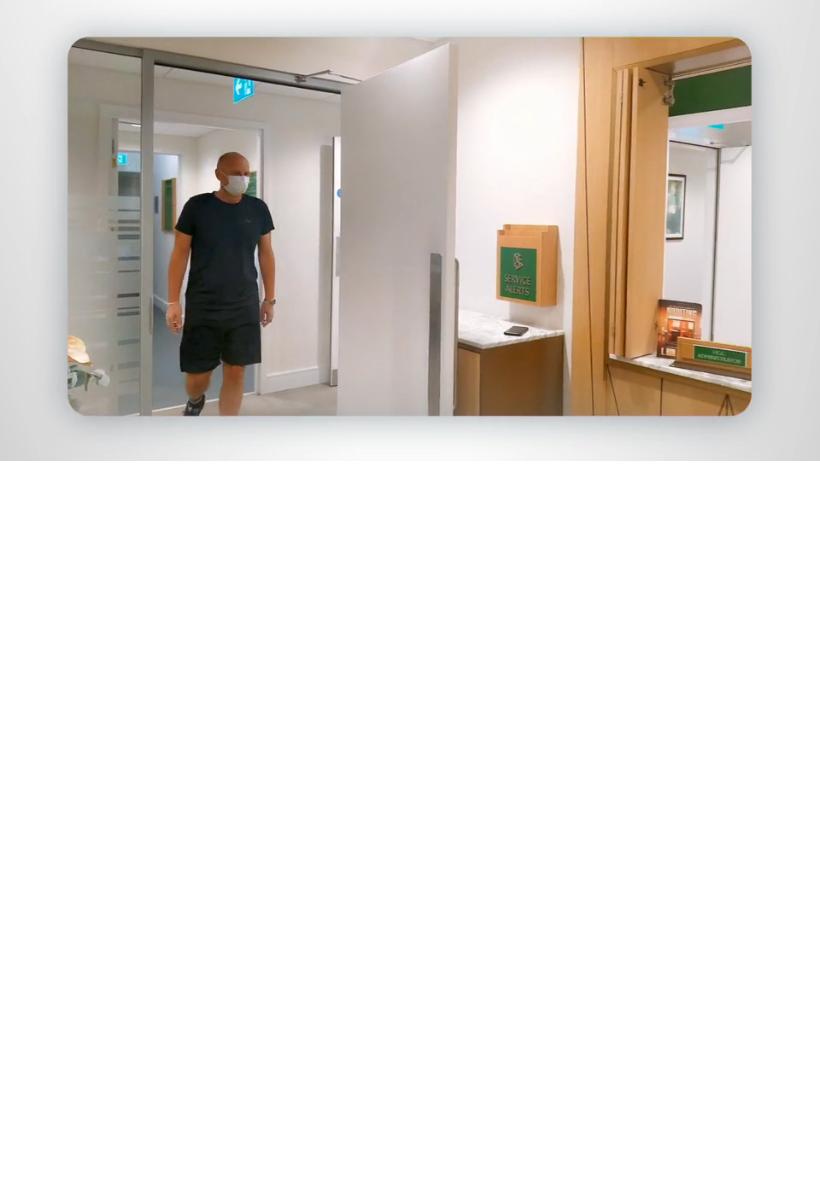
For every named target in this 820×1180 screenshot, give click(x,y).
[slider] (424, 441)
